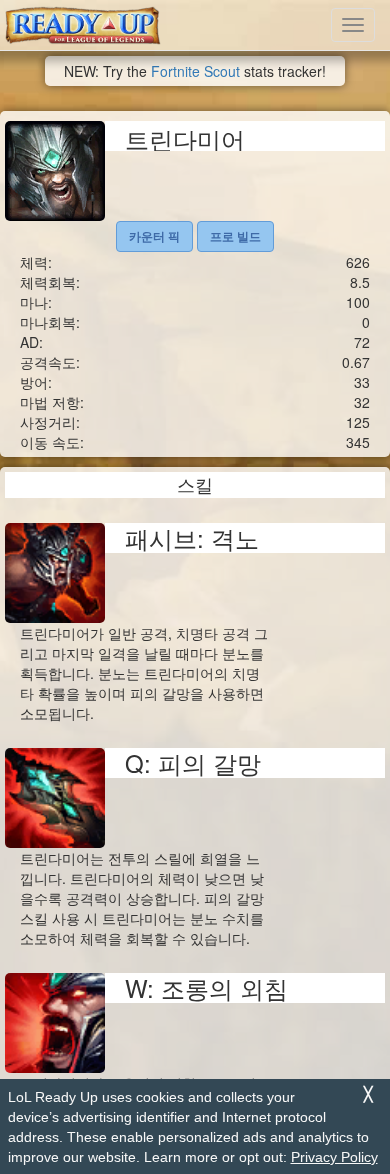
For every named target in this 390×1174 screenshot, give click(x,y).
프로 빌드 (235, 236)
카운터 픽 (154, 236)
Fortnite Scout (195, 71)
